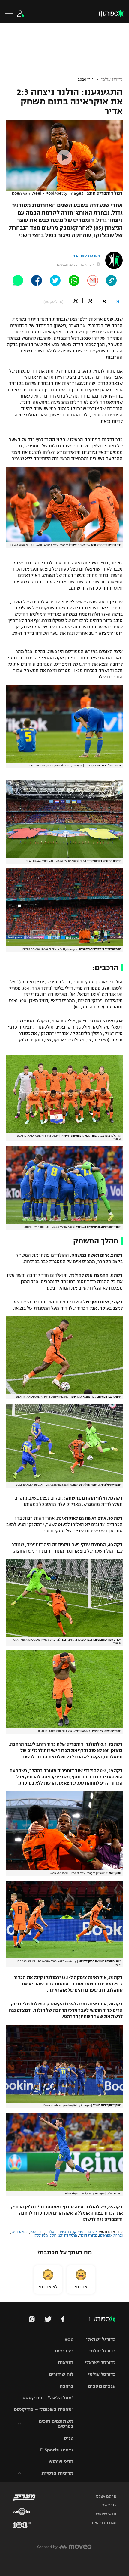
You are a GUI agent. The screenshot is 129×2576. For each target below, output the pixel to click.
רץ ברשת (64, 2351)
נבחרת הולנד (88, 2235)
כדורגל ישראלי (101, 2339)
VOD (69, 2339)
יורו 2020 (85, 79)
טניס (69, 2438)
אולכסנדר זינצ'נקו (85, 2232)
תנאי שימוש (61, 2461)
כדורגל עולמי (112, 79)
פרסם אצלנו (106, 2497)
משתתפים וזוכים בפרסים (56, 2424)
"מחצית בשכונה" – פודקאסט (44, 2409)
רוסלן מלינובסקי (45, 2235)
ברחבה (67, 2386)
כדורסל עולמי (102, 2374)
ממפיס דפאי (20, 2232)
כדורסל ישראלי (100, 2362)
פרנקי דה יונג (68, 2235)
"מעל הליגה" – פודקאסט (48, 2398)
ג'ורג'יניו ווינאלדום (58, 2232)
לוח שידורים (61, 2374)
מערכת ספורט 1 (87, 256)
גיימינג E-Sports (57, 2450)
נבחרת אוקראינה (111, 2235)
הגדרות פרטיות (103, 2523)
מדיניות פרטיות (57, 2473)
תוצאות (66, 2362)
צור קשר (109, 2505)
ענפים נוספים (102, 2386)
